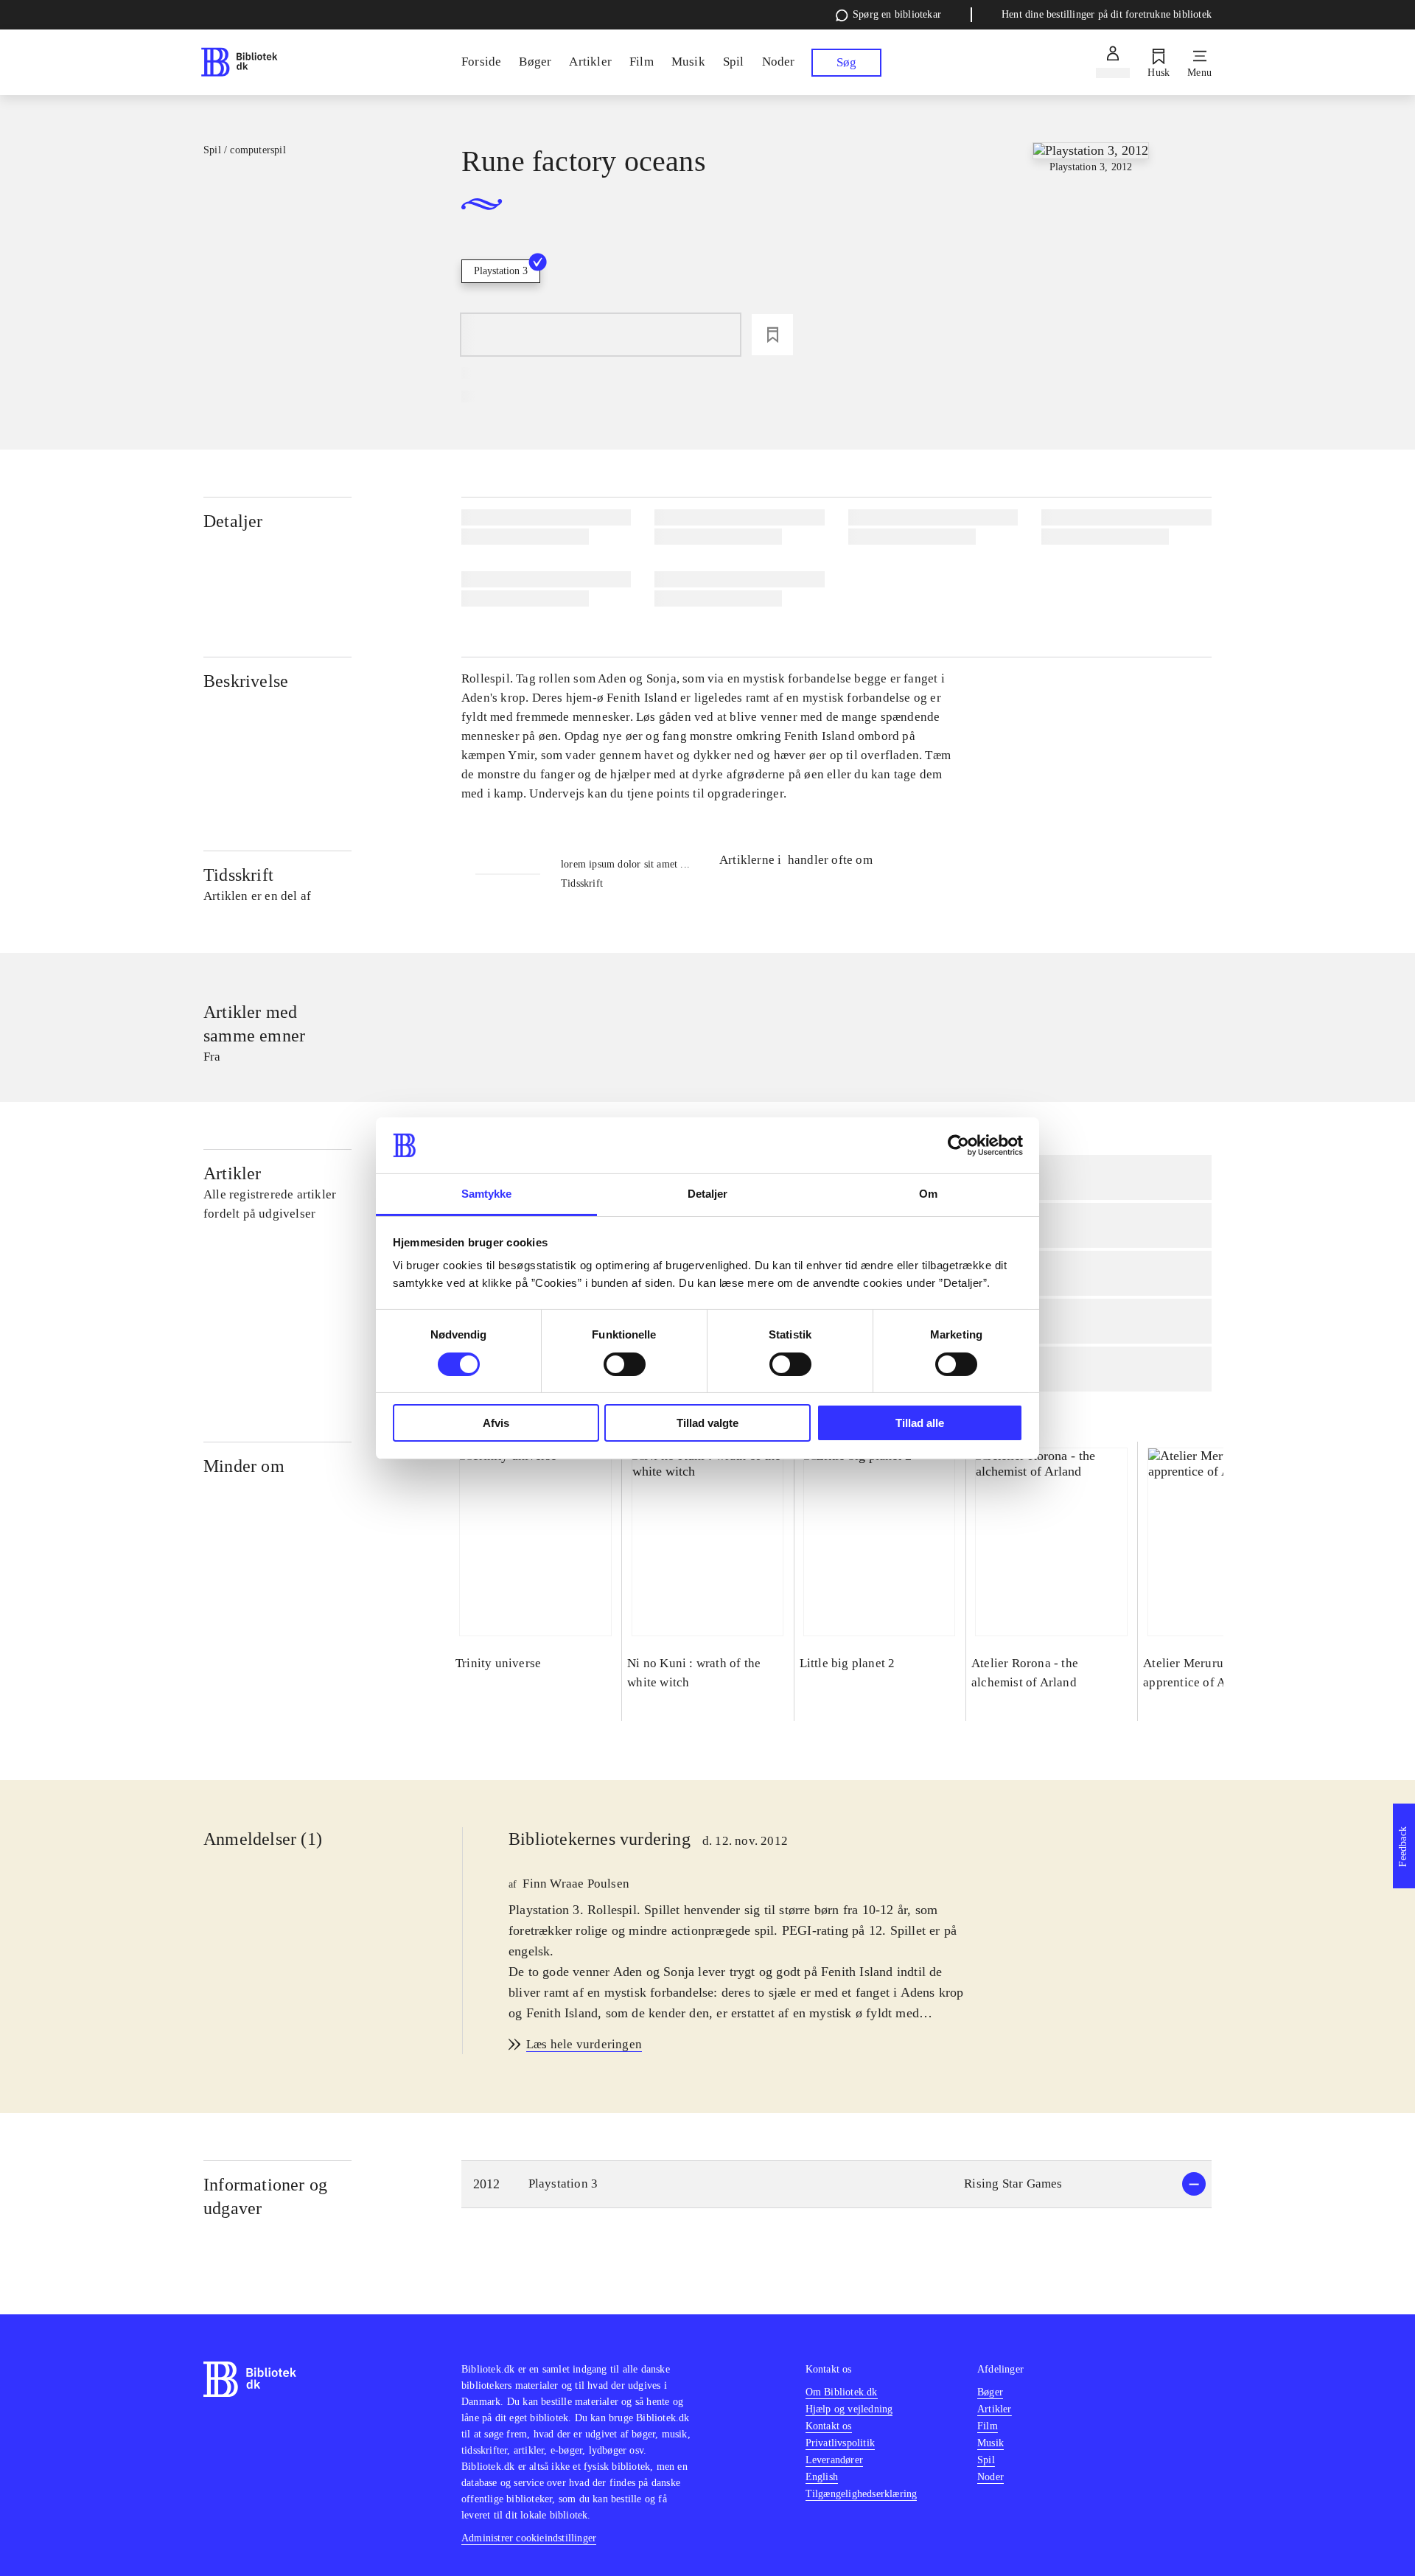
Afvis (496, 1423)
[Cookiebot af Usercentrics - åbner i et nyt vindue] (958, 1145)
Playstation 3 (501, 271)
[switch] (625, 1364)
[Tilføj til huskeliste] (772, 335)
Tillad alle (920, 1423)
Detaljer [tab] (708, 1194)
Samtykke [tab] (487, 1194)
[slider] (1090, 253)
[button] (836, 2184)
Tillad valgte (707, 1423)
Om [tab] (928, 1194)
